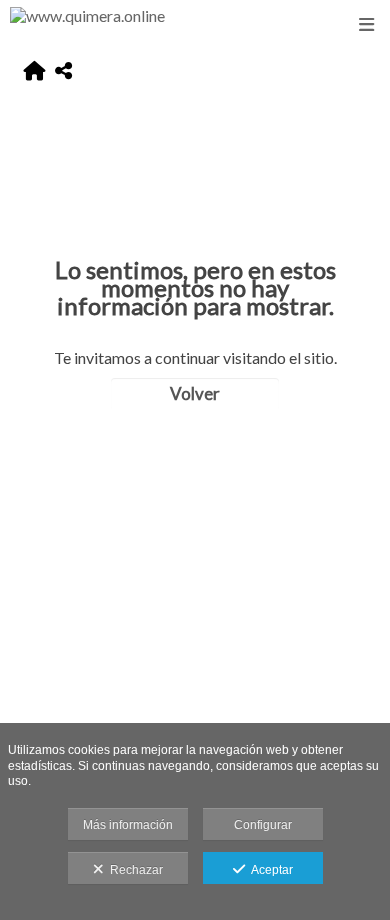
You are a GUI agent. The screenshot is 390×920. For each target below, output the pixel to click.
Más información (128, 825)
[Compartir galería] (63, 71)
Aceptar (269, 870)
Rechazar (133, 870)
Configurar (263, 825)
